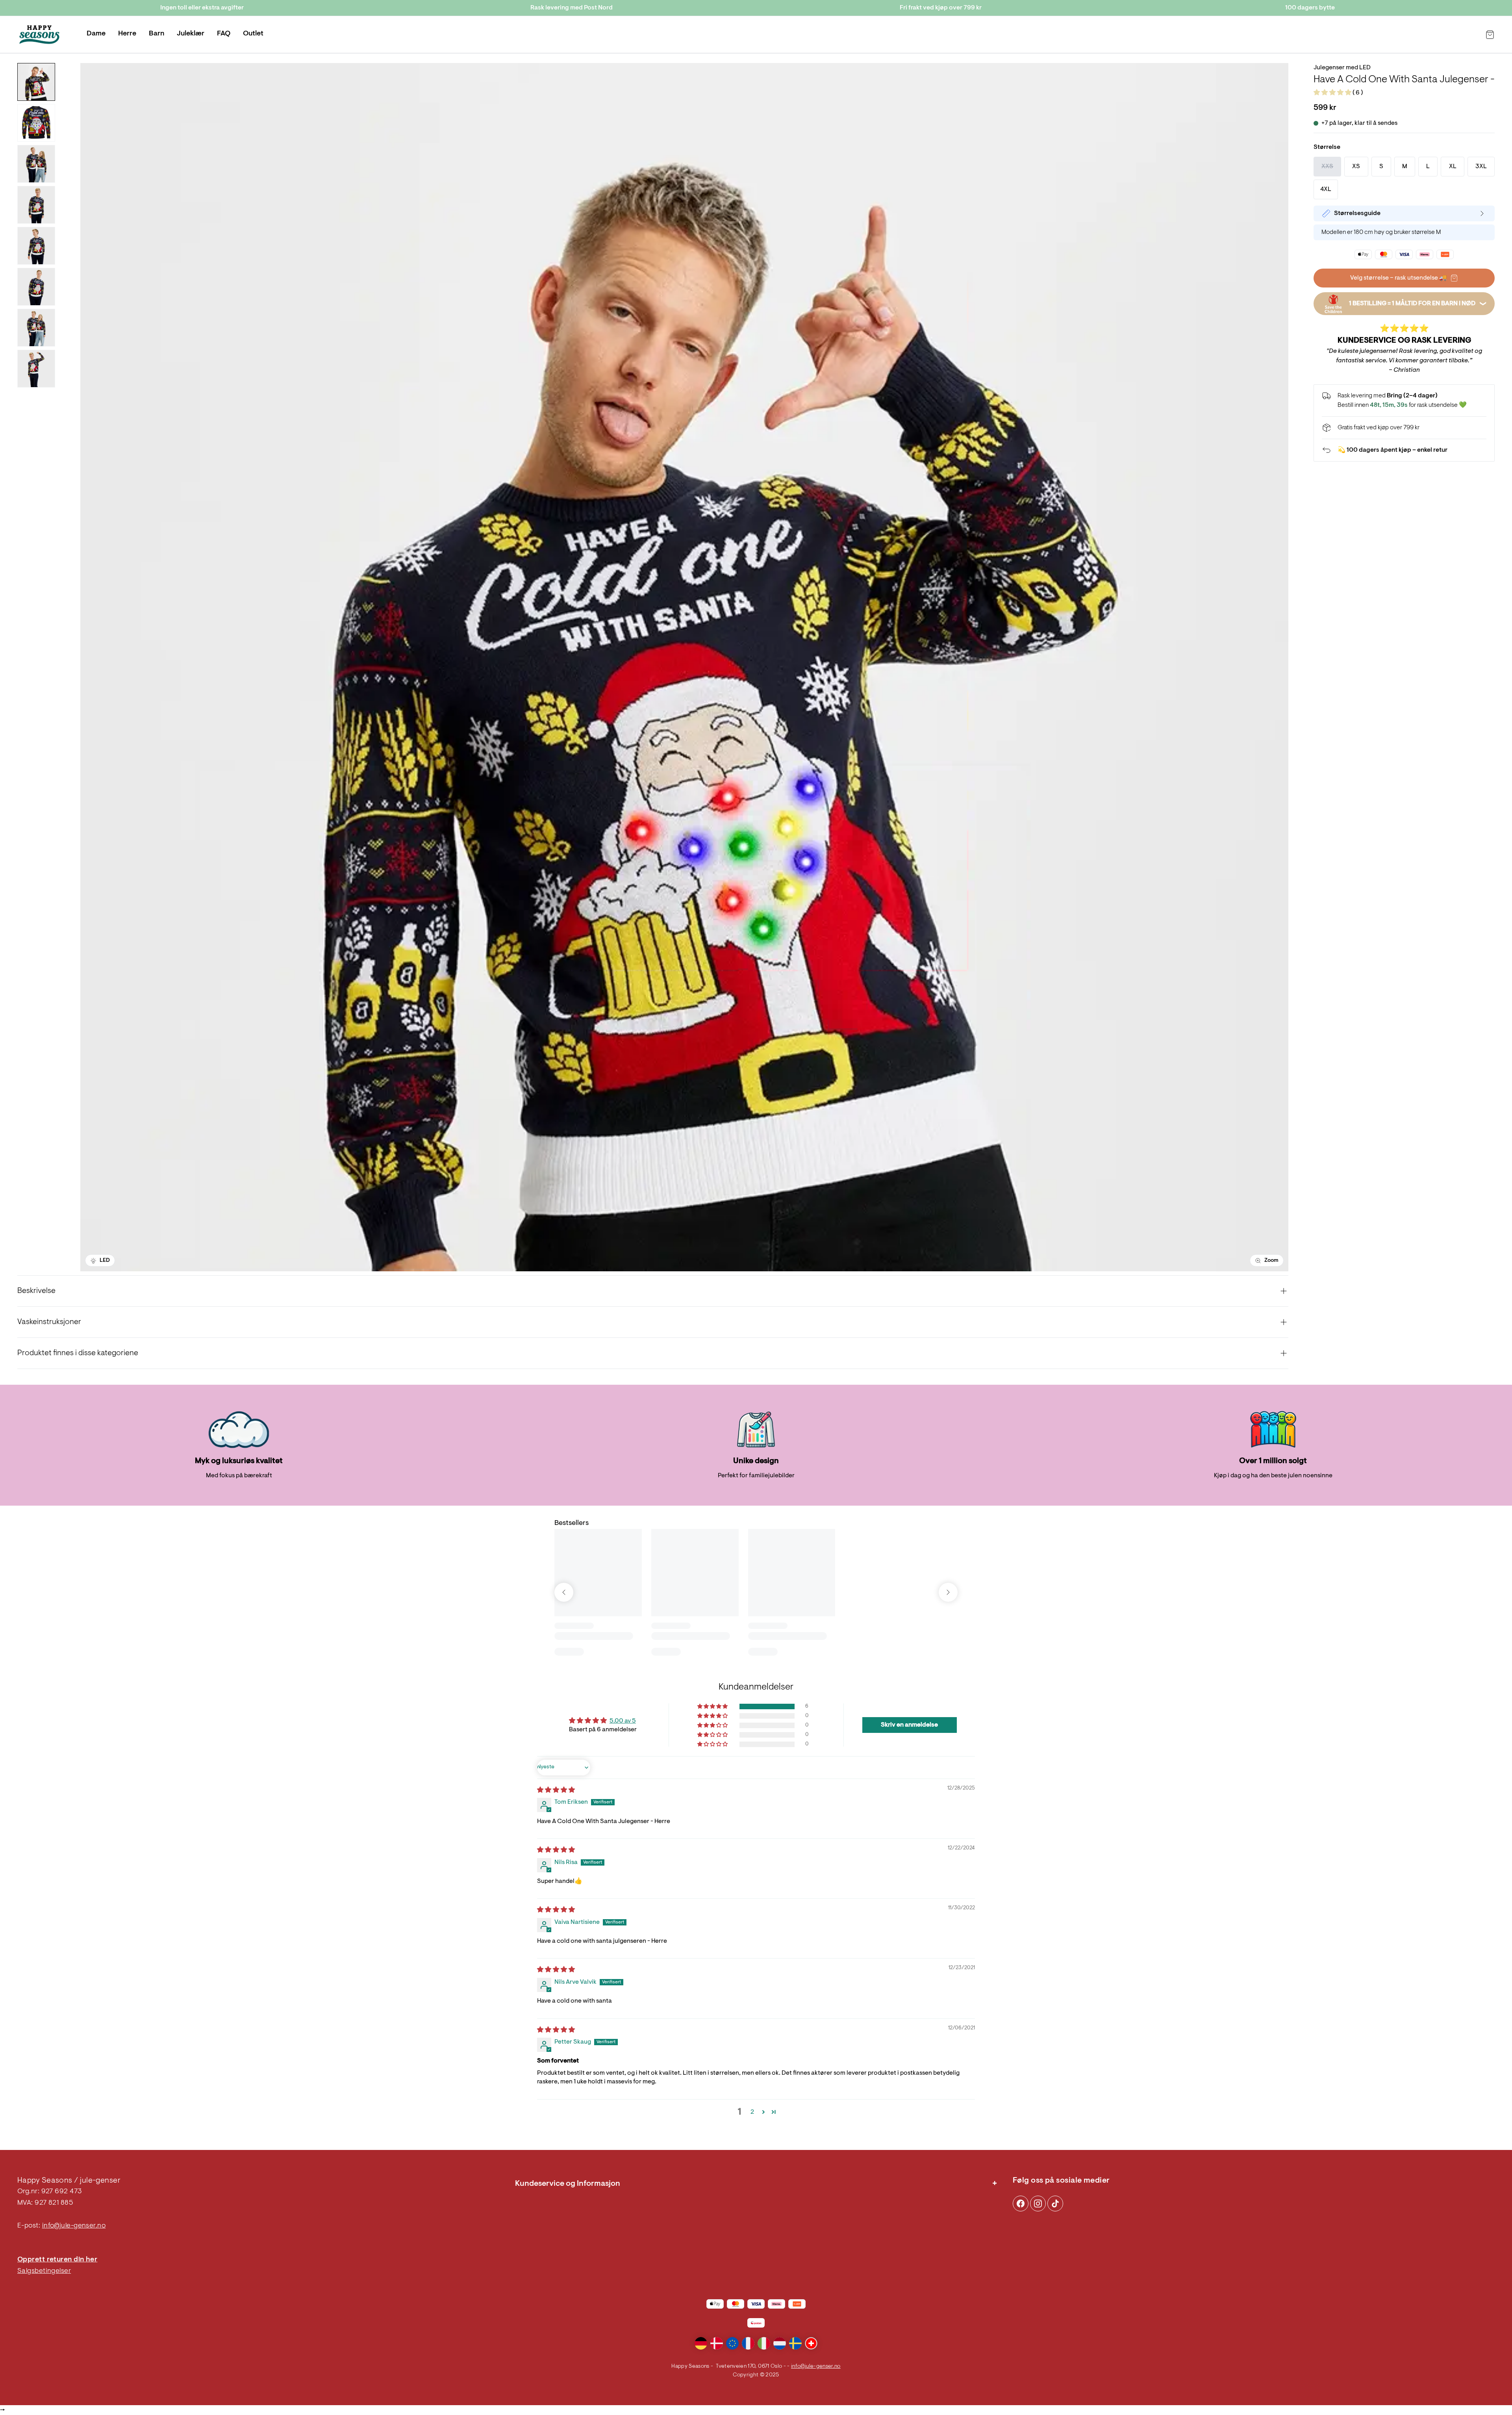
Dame (96, 34)
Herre (127, 34)
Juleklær (191, 34)
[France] (748, 2343)
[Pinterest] (1038, 2204)
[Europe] (732, 2343)
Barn (157, 34)
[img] (556, 1790)
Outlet (253, 34)
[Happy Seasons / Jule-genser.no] (39, 35)
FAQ (224, 34)
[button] (1333, 93)
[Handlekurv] (1490, 35)
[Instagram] (1021, 2204)
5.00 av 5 (623, 1721)
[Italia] (764, 2343)
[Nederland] (780, 2343)
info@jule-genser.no (74, 2226)
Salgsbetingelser (44, 2271)
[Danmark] (717, 2343)
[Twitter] (1055, 2204)
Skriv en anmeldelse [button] (909, 1725)
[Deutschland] (701, 2343)
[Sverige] (795, 2343)
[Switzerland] (811, 2343)
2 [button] (752, 2112)
